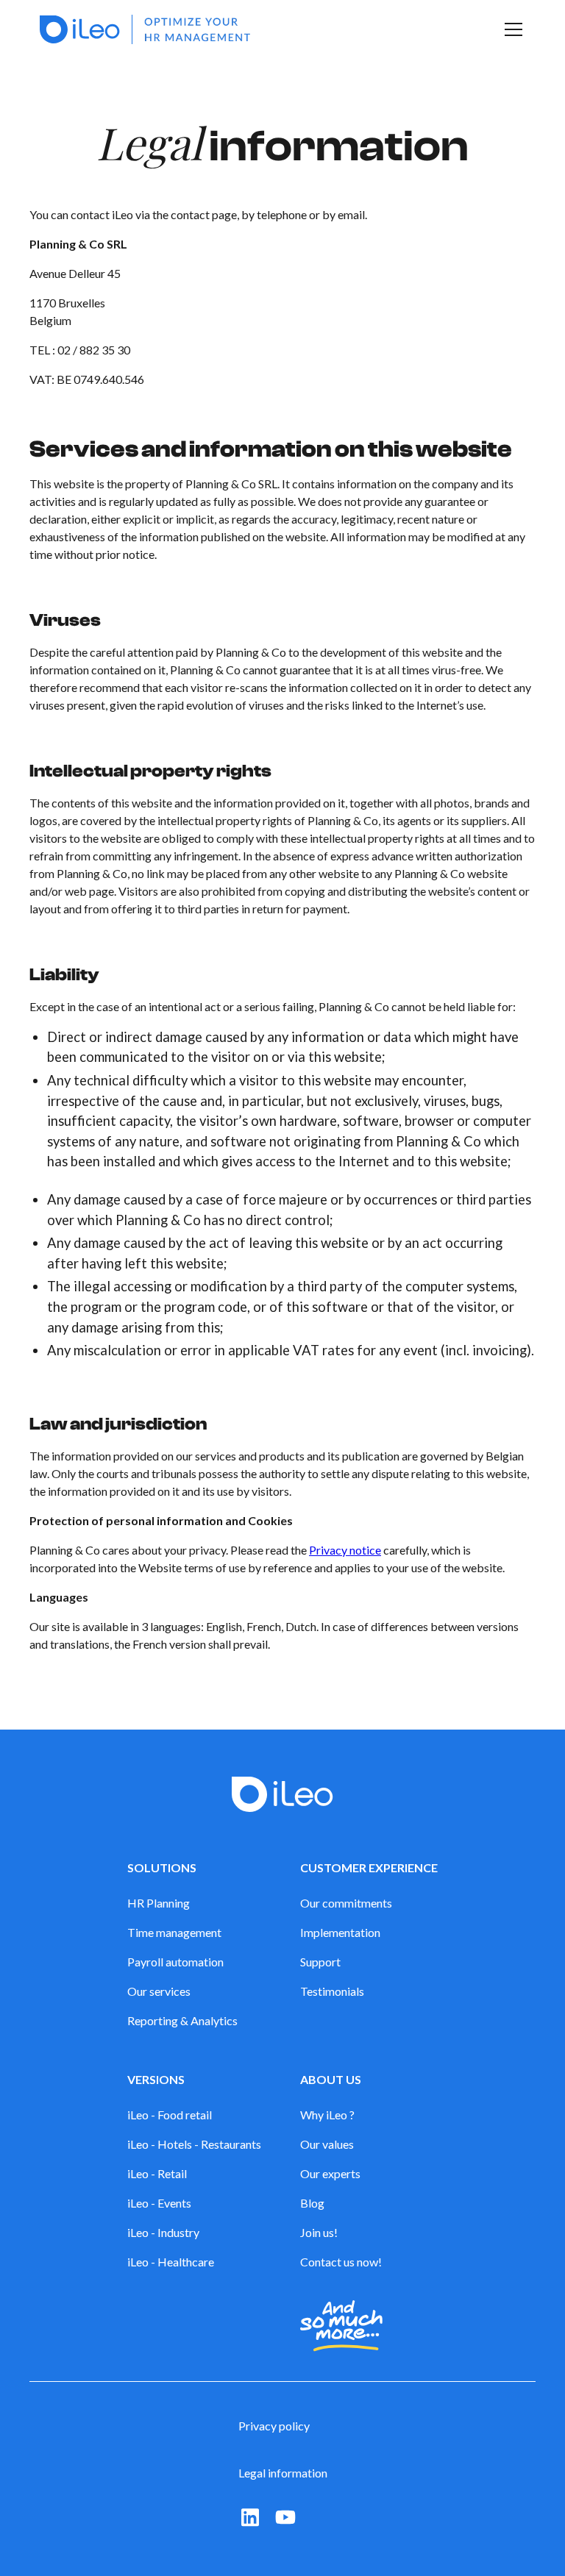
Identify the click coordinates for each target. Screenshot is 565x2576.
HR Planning (159, 1903)
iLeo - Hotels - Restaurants (194, 2144)
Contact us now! (341, 2262)
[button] (511, 29)
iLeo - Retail (157, 2173)
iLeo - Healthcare (171, 2262)
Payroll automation (175, 1962)
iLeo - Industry (163, 2232)
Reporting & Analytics (182, 2020)
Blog (312, 2203)
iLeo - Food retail (170, 2115)
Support (320, 1962)
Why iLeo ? (327, 2115)
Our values (327, 2144)
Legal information (283, 2473)
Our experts (330, 2173)
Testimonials (332, 1991)
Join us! (319, 2232)
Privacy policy (274, 2426)
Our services (159, 1991)
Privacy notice (345, 1550)
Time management (174, 1932)
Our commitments (346, 1903)
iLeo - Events (159, 2203)
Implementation (340, 1932)
